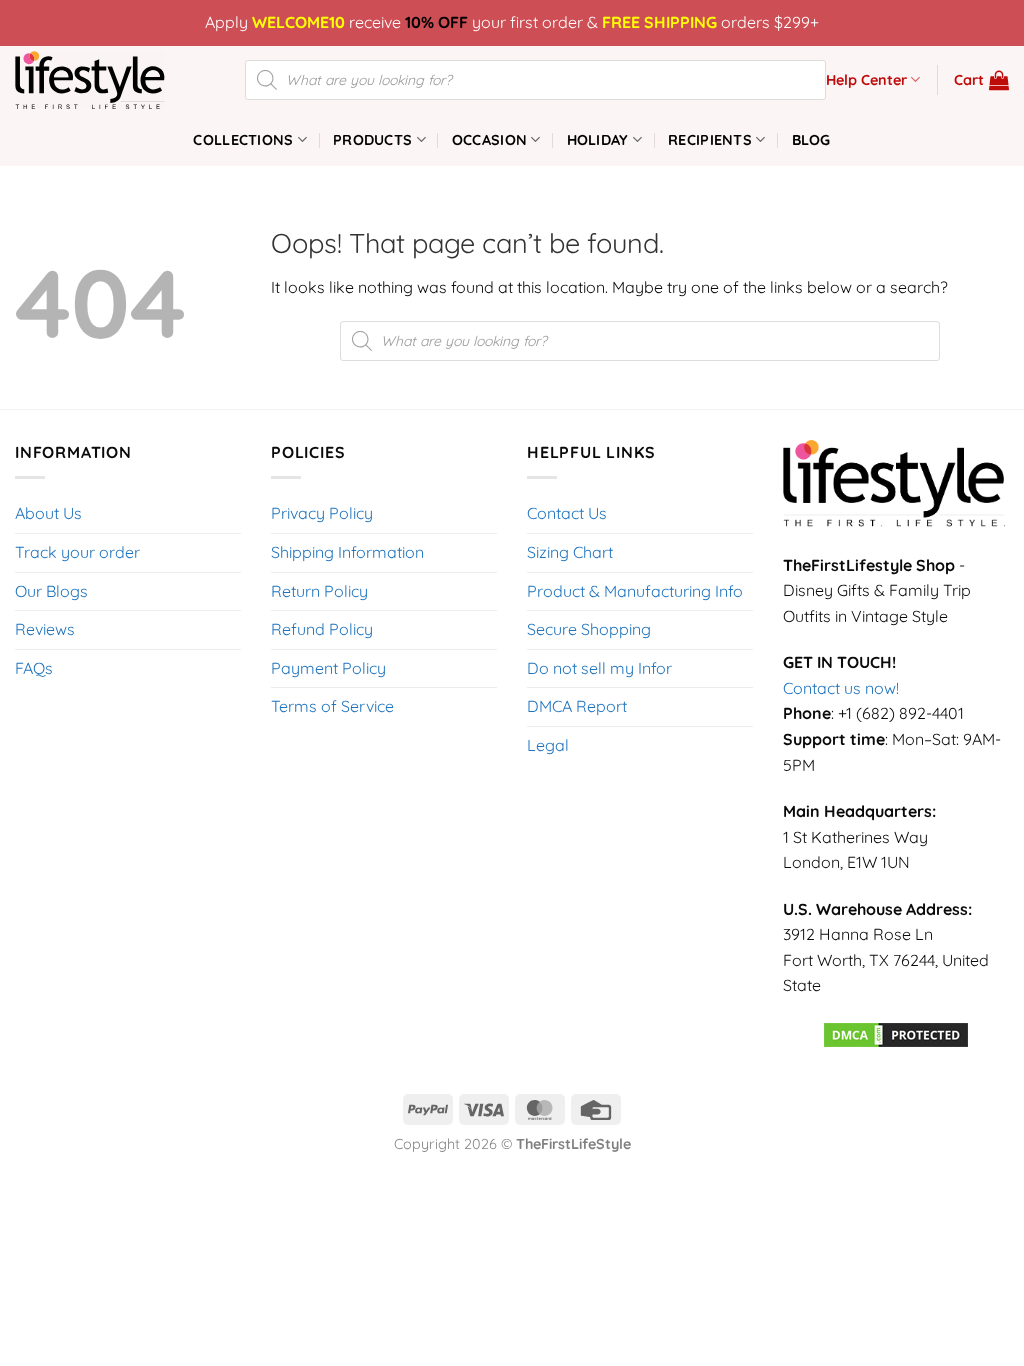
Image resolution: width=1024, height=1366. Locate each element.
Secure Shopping (589, 629)
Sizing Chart (570, 552)
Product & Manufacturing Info (635, 591)
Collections (243, 140)
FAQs (34, 668)
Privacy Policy (322, 513)
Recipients (710, 140)
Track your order (77, 552)
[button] (981, 80)
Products (372, 140)
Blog (811, 140)
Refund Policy (322, 629)
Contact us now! (841, 688)
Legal (548, 745)
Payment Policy (328, 668)
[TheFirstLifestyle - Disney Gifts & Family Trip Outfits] (115, 80)
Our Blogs (51, 591)
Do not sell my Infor (599, 668)
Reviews (45, 629)
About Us (48, 513)
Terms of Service (332, 706)
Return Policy (319, 591)
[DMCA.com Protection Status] (896, 1033)
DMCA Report (577, 706)
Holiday (598, 140)
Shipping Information (347, 552)
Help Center (866, 80)
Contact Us (567, 513)
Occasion (489, 140)
